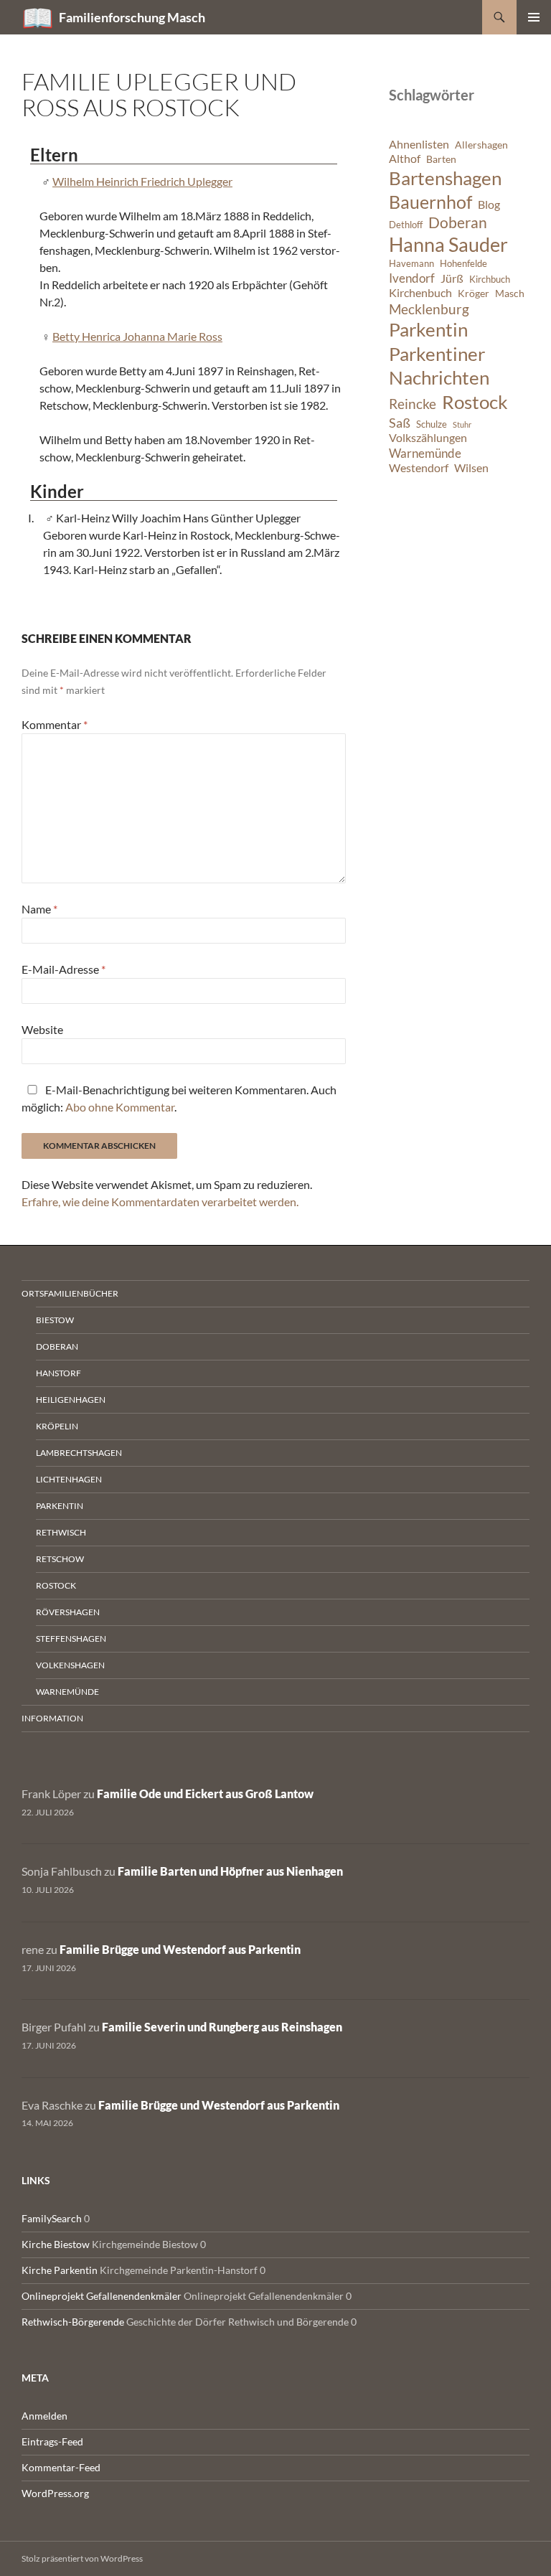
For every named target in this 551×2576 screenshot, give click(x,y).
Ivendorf (412, 278)
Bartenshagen (445, 178)
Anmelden (44, 2416)
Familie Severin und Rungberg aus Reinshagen (222, 2027)
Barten (441, 159)
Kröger (474, 293)
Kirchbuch (490, 279)
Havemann (411, 264)
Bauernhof (430, 202)
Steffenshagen (71, 1639)
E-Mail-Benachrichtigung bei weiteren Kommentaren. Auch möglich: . (179, 1098)
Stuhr (462, 424)
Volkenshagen (70, 1665)
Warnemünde (425, 453)
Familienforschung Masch (132, 17)
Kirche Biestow (56, 2244)
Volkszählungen (428, 438)
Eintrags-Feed (52, 2441)
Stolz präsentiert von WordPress (82, 2558)
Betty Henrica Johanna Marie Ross (137, 336)
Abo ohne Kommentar (120, 1107)
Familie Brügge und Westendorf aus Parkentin (180, 1949)
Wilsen (471, 468)
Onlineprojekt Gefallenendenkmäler (102, 2296)
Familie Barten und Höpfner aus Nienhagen (230, 1871)
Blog (489, 205)
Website (42, 1029)
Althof (405, 159)
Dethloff (406, 225)
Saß (400, 423)
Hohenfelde (463, 264)
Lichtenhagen (69, 1479)
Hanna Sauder (448, 245)
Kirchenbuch (420, 293)
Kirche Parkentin (60, 2270)
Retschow (60, 1559)
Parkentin (428, 329)
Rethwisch (61, 1532)
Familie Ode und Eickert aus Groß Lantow (205, 1794)
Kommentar (55, 724)
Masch (510, 293)
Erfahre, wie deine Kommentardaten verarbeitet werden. (160, 1202)
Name (39, 909)
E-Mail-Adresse (63, 969)
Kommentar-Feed (61, 2467)
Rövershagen (68, 1612)
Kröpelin (57, 1426)
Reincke (413, 404)
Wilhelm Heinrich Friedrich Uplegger (142, 181)
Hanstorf (58, 1373)
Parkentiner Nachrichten (439, 366)
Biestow (55, 1320)
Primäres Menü (534, 17)
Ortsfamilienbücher (70, 1293)
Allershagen (481, 145)
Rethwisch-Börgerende (73, 2322)
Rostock (475, 402)
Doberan (458, 222)
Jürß (452, 278)
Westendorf (419, 468)
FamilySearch (52, 2218)
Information (52, 1718)
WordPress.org (55, 2493)
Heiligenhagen (71, 1400)
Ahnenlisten (419, 144)
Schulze (432, 424)
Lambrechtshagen (79, 1453)
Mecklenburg (429, 309)
